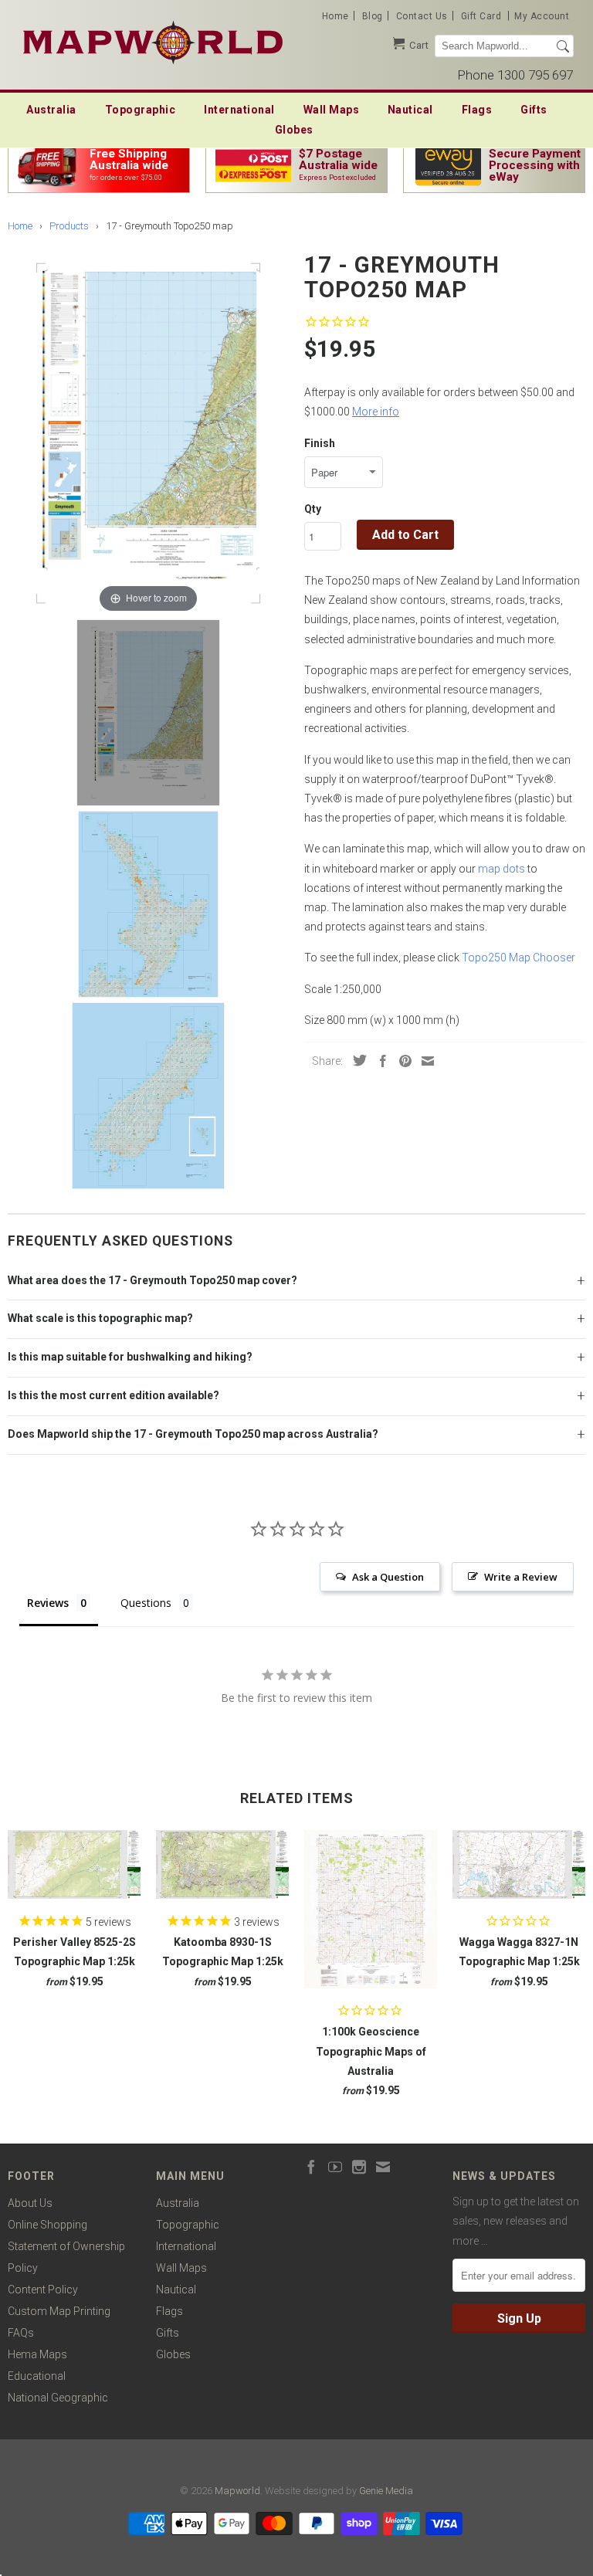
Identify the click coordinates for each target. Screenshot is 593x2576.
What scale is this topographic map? (100, 1318)
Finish (320, 443)
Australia (51, 110)
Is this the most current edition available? (114, 1395)
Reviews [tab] (48, 1603)
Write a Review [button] (521, 1577)
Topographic (141, 110)
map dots (502, 869)
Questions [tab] (146, 1603)
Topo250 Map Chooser (518, 958)
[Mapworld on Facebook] (311, 2167)
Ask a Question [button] (388, 1577)
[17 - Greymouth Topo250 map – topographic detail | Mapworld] (148, 904)
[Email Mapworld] (383, 2167)
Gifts (534, 110)
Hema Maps (37, 2354)
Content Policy (43, 2290)
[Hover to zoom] (148, 432)
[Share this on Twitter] (356, 1060)
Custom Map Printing (59, 2311)
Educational (37, 2376)
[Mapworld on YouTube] (335, 2167)
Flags (477, 110)
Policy (23, 2268)
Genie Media (386, 2491)
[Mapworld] (153, 41)
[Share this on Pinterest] (402, 1061)
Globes (294, 130)
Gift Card (481, 16)
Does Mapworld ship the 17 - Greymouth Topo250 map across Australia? (193, 1434)
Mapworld (237, 2491)
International (239, 110)
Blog (373, 16)
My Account (542, 16)
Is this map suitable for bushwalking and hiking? (130, 1357)
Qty (313, 509)
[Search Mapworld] (563, 46)
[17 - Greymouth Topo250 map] (148, 713)
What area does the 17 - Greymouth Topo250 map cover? (152, 1280)
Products (69, 226)
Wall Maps (332, 110)
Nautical (410, 110)
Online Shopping (47, 2225)
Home (335, 16)
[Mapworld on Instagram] (359, 2167)
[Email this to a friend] (424, 1061)
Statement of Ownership (66, 2246)
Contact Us (422, 16)
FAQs (21, 2333)
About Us (30, 2203)
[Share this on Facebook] (379, 1061)
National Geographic (58, 2398)
